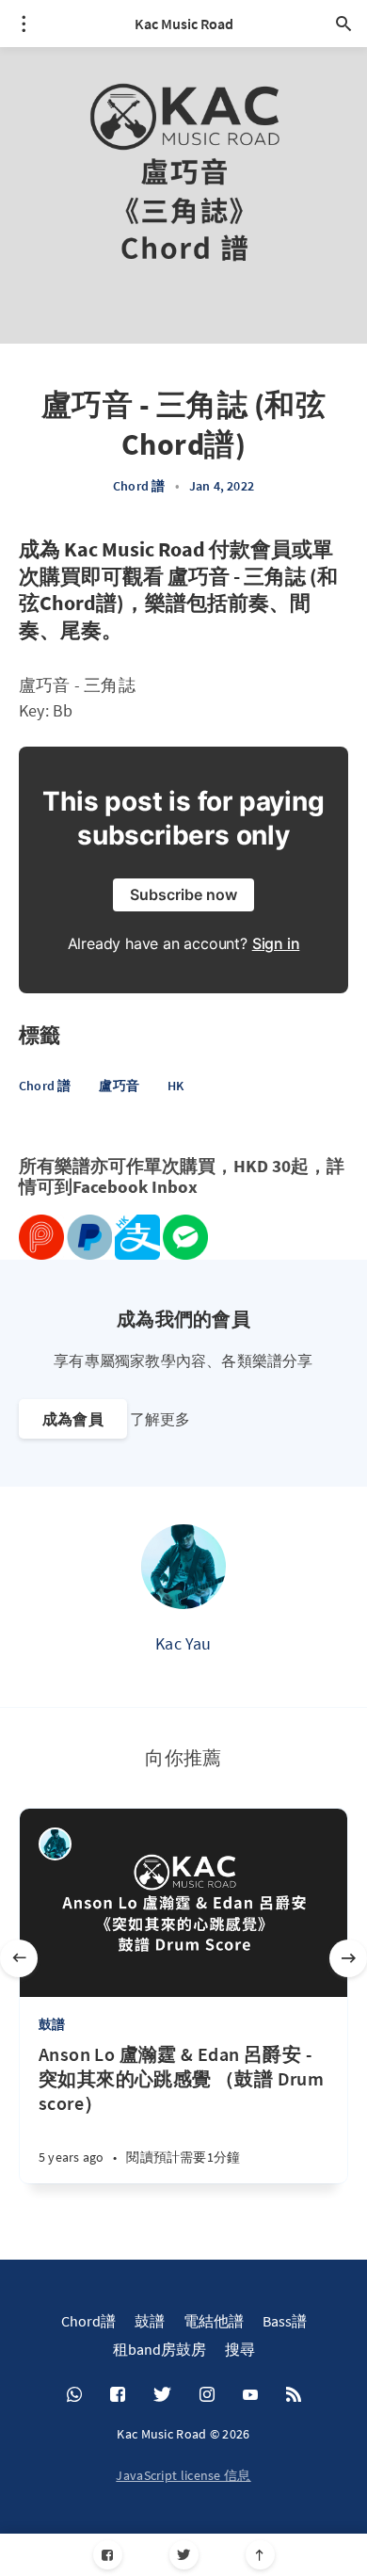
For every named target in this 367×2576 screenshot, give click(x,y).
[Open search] (343, 24)
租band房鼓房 (160, 2349)
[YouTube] (250, 2395)
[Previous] (19, 1958)
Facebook (110, 1187)
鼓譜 (52, 2024)
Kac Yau (183, 1643)
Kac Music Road (184, 24)
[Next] (348, 1958)
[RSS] (294, 2395)
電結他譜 (214, 2321)
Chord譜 (88, 2321)
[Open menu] (24, 24)
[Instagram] (207, 2395)
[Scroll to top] (260, 2555)
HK (176, 1086)
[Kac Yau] (183, 1567)
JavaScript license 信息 (183, 2475)
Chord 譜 (139, 486)
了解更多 (160, 1419)
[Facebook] (108, 2555)
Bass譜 (285, 2321)
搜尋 (240, 2349)
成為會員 (73, 1419)
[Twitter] (184, 2555)
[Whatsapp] (74, 2395)
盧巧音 (119, 1086)
